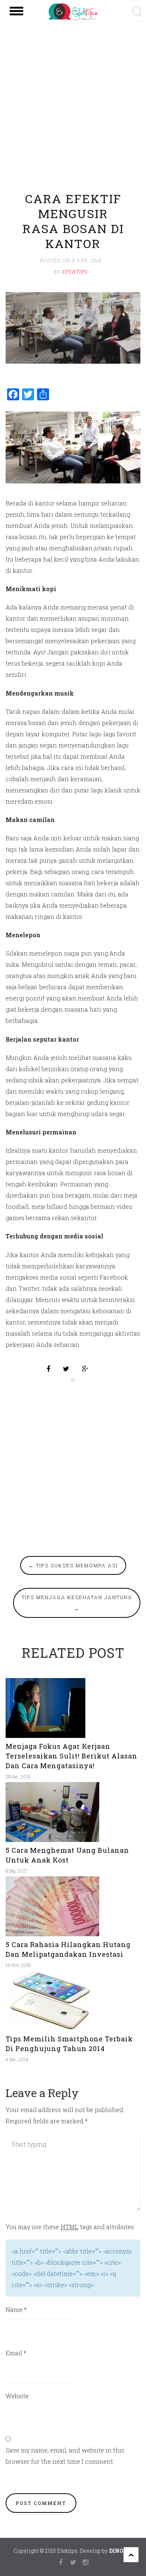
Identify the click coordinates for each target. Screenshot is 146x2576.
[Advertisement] (73, 113)
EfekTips (75, 272)
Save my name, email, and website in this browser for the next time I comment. (65, 2456)
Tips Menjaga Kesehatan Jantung (77, 1603)
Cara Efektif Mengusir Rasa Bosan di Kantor (73, 221)
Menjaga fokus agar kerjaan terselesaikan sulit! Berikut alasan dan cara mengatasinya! (72, 1756)
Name (16, 2309)
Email (16, 2353)
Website (17, 2396)
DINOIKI (121, 2551)
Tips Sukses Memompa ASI (73, 1565)
